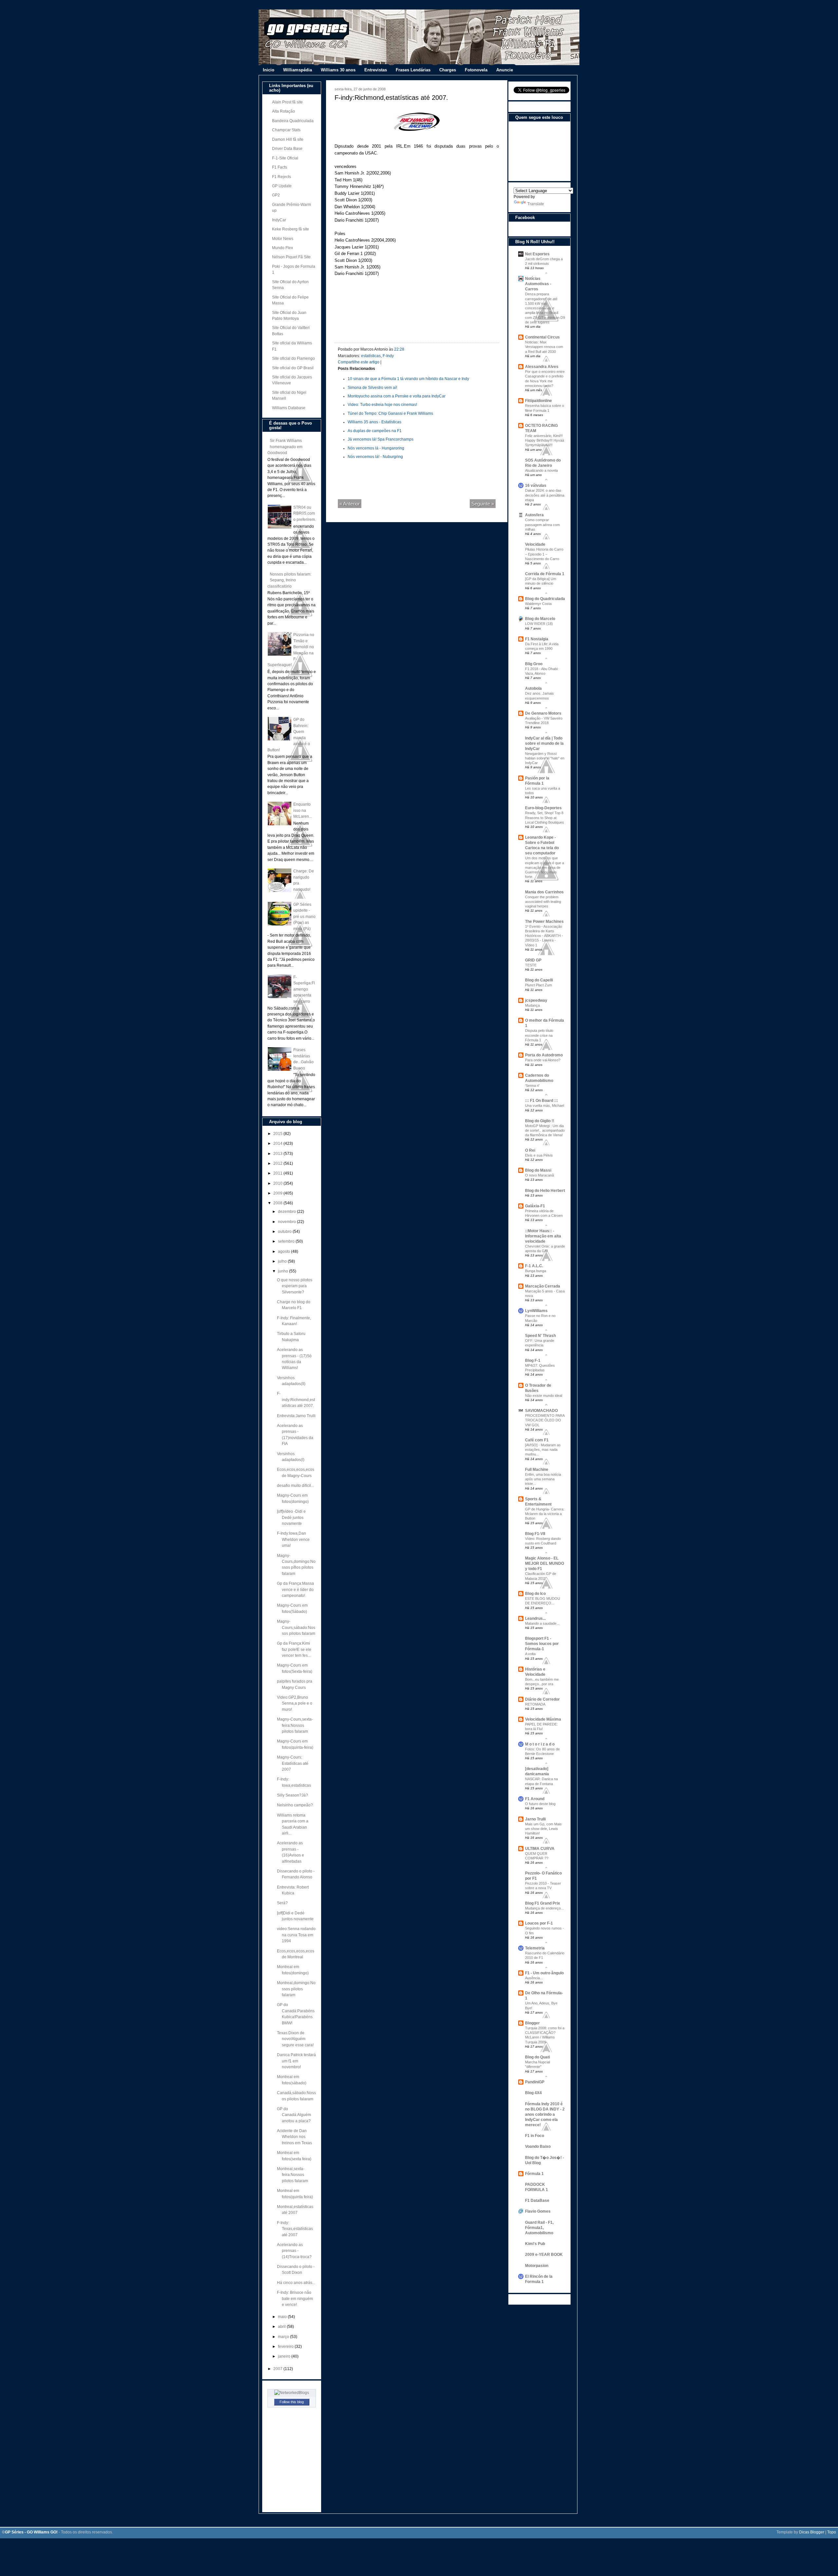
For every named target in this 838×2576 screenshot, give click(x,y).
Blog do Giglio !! (540, 1121)
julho (283, 1261)
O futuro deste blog (540, 1804)
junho (283, 1271)
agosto (284, 1251)
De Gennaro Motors (543, 713)
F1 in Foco (535, 2136)
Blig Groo (534, 664)
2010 (278, 1183)
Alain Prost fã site (287, 102)
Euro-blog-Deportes (543, 808)
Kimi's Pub (535, 2244)
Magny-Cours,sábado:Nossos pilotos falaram (296, 1627)
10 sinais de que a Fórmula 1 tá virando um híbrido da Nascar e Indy (408, 379)
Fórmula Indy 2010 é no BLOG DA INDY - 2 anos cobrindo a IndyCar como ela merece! (545, 2114)
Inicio (269, 70)
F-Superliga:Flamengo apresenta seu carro (304, 989)
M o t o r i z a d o (540, 1744)
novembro (287, 1222)
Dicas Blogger (812, 2532)
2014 (278, 1143)
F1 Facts (280, 167)
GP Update (282, 186)
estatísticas (371, 356)
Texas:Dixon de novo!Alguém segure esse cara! (295, 2039)
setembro (287, 1241)
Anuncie (505, 70)
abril (282, 2327)
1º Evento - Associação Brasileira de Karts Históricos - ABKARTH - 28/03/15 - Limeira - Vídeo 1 (544, 936)
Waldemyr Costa (538, 604)
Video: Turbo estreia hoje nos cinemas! (382, 405)
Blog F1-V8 (535, 1534)
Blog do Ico (535, 1594)
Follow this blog (292, 2402)
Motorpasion (537, 2266)
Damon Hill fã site (288, 139)
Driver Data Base (287, 149)
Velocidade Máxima (543, 1719)
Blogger (532, 2023)
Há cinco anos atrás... (296, 2283)
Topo (832, 2532)
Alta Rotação (283, 111)
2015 (278, 1134)
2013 (278, 1154)
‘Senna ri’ (532, 1086)
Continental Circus (542, 337)
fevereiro (286, 2347)
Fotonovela (476, 70)
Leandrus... (535, 1618)
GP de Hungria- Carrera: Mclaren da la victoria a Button (545, 1514)
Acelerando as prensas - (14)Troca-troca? (294, 2251)
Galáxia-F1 (535, 1206)
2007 (278, 2369)
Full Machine (537, 1470)
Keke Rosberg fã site (291, 229)
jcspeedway (536, 1000)
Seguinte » (483, 504)
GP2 (276, 195)
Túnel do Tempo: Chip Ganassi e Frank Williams (390, 413)
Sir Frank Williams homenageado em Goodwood (285, 447)
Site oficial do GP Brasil (293, 368)
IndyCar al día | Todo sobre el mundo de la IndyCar (544, 743)
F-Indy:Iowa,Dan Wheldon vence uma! (293, 1539)
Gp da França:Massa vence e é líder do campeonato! (295, 1589)
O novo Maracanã (539, 1175)
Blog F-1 (533, 1361)
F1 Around (535, 1799)
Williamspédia (298, 70)
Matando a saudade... (542, 1623)
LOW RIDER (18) (539, 624)
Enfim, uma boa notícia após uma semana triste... (543, 1479)
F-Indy (388, 356)
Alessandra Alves (542, 367)
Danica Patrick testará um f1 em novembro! (296, 2061)
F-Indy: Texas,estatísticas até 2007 (295, 2229)
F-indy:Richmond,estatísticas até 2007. (296, 1400)
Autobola (533, 688)
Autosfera (534, 515)
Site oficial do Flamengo (293, 358)
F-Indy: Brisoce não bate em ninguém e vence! (295, 2299)
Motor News (283, 239)
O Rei (530, 1150)
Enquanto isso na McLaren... (303, 810)
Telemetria (535, 1948)
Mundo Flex (282, 248)
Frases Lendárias (413, 70)
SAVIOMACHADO (541, 1411)
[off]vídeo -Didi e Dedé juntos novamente (291, 1517)
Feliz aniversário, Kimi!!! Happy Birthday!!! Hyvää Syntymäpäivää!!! (545, 440)
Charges (448, 70)
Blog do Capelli (539, 980)
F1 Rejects (282, 177)
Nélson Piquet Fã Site (291, 257)
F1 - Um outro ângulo (544, 1973)
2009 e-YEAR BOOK (544, 2255)
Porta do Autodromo (544, 1055)
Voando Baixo (538, 2147)
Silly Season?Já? (292, 1795)
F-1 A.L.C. (534, 1266)
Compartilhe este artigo (359, 362)
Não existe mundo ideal (544, 1396)
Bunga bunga (536, 1271)
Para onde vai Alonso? (543, 1060)
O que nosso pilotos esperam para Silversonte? (295, 1286)
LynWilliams (536, 1311)
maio (283, 2317)
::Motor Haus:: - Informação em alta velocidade (543, 1236)
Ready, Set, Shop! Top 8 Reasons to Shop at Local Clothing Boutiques (545, 817)
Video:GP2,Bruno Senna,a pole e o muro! (295, 1703)
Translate (536, 204)
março (284, 2337)
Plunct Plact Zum (538, 985)
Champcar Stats (286, 130)
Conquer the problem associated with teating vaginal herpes (543, 902)
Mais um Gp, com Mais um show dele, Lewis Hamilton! (543, 1829)
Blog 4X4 (533, 2093)
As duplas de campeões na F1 (375, 431)
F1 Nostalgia (537, 639)
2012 (278, 1163)
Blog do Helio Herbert (545, 1191)
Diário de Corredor (542, 1699)
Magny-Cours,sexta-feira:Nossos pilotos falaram (295, 1725)
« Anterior (350, 504)
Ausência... (534, 1978)
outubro (285, 1232)
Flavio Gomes (538, 2211)
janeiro (285, 2356)
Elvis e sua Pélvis (539, 1155)
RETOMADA (535, 1704)
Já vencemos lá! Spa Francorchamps (381, 439)
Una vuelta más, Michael (545, 1105)
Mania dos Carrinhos (544, 892)
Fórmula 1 (534, 2174)
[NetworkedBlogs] (292, 2393)
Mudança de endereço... (544, 1908)
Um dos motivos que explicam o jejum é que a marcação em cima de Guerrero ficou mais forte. (545, 867)
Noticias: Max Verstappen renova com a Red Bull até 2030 (544, 347)
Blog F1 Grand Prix (543, 1903)
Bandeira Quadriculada (293, 121)
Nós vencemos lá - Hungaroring (376, 448)
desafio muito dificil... (295, 1486)
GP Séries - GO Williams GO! (31, 2532)
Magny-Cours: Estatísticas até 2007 (293, 1763)
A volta (530, 1654)
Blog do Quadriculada (545, 599)
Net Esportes (537, 254)
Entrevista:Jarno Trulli (296, 1416)
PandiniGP (535, 2082)
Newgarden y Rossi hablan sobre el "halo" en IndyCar (545, 758)
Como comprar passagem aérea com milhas (542, 524)
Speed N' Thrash (540, 1336)
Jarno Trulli (535, 1819)
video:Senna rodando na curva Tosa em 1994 (296, 1935)
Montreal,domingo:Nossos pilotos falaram (296, 1989)
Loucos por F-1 (539, 1923)
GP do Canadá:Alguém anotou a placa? (294, 2115)
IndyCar (279, 220)
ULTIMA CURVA (540, 1849)
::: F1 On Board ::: (542, 1101)
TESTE (531, 965)
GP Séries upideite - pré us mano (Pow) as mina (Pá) (304, 917)
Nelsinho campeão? (295, 1805)
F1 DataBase (537, 2201)
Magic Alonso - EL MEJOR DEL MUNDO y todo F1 (545, 1563)
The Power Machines (544, 922)
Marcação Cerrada (543, 1286)
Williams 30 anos (338, 70)
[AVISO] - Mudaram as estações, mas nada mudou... (543, 1450)
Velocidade (535, 544)
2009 (278, 1193)
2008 (278, 1203)
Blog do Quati (537, 2057)
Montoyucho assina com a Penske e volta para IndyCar (397, 396)
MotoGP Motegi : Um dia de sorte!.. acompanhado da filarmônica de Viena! (545, 1130)
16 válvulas (536, 485)
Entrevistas (376, 70)
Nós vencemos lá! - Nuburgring (375, 457)
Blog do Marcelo (540, 619)
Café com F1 (537, 1440)
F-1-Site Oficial (285, 158)
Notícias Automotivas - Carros (538, 284)
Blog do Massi (538, 1170)
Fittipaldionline (538, 401)
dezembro (287, 1212)
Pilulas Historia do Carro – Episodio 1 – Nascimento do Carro (544, 554)
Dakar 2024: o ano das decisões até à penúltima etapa (545, 495)
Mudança (532, 1005)
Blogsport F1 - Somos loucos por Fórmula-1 (542, 1644)
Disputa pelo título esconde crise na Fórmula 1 (539, 1035)
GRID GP (533, 960)
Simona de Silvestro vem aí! (372, 388)
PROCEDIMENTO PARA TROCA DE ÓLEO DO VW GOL (545, 1420)
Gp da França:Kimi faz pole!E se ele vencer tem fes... (294, 1649)
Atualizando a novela (541, 470)
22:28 (399, 349)
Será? (282, 1903)
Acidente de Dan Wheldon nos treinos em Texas (294, 2137)
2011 (278, 1173)
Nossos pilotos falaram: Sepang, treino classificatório (289, 580)
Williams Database (289, 408)
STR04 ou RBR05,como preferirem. (305, 513)
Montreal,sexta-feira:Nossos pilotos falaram (292, 2175)
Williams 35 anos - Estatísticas (374, 422)
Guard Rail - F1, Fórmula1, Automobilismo (539, 2228)
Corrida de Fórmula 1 (545, 574)
